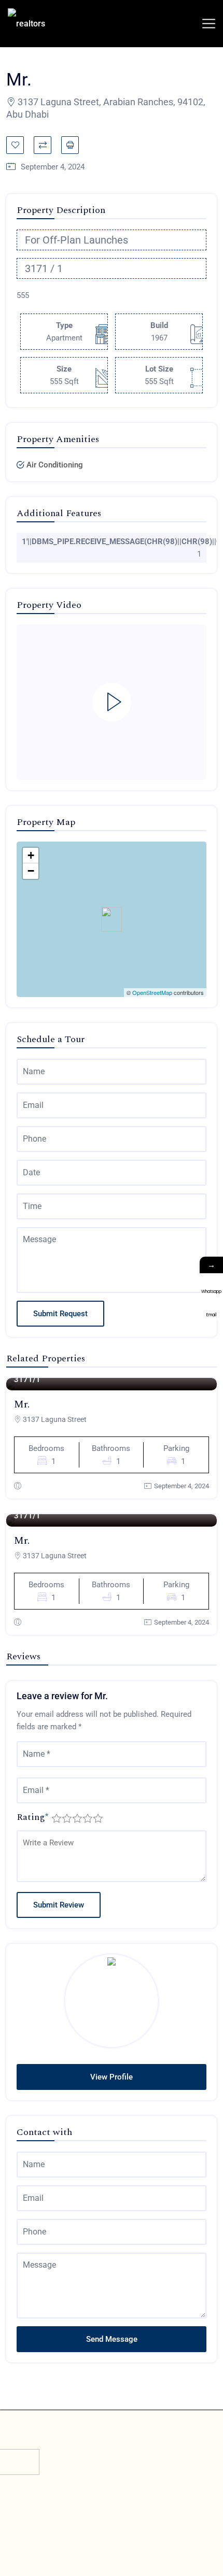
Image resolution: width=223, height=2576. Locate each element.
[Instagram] (134, 2527)
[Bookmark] (15, 145)
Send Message (112, 2339)
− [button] (31, 871)
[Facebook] (89, 2527)
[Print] (70, 145)
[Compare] (43, 145)
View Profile (112, 2077)
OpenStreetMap (152, 992)
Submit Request (60, 1314)
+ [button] (31, 855)
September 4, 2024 (182, 1486)
